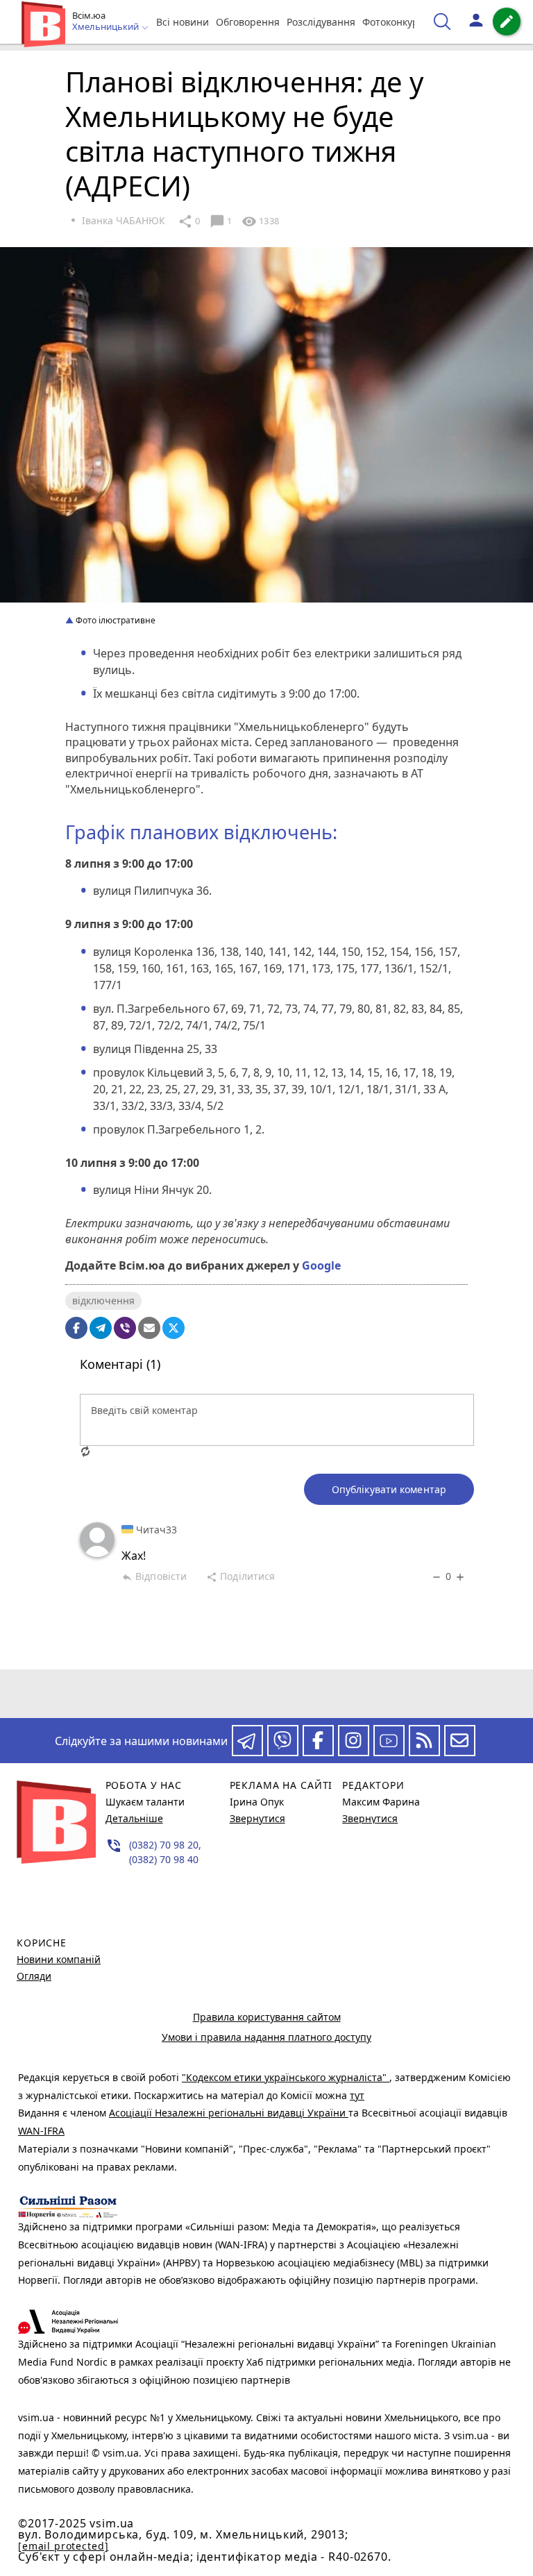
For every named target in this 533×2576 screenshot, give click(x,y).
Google (321, 1265)
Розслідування (321, 22)
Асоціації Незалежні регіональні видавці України (229, 2113)
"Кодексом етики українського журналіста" (286, 2077)
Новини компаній (59, 1959)
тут (357, 2095)
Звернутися (257, 1818)
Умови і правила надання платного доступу (266, 2037)
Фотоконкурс (393, 22)
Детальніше (134, 1818)
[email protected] (63, 2546)
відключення (103, 1300)
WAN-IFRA (41, 2131)
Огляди (34, 1976)
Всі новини (183, 22)
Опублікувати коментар (389, 1489)
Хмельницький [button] (107, 27)
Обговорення (248, 22)
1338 (260, 221)
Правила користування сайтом (267, 2017)
